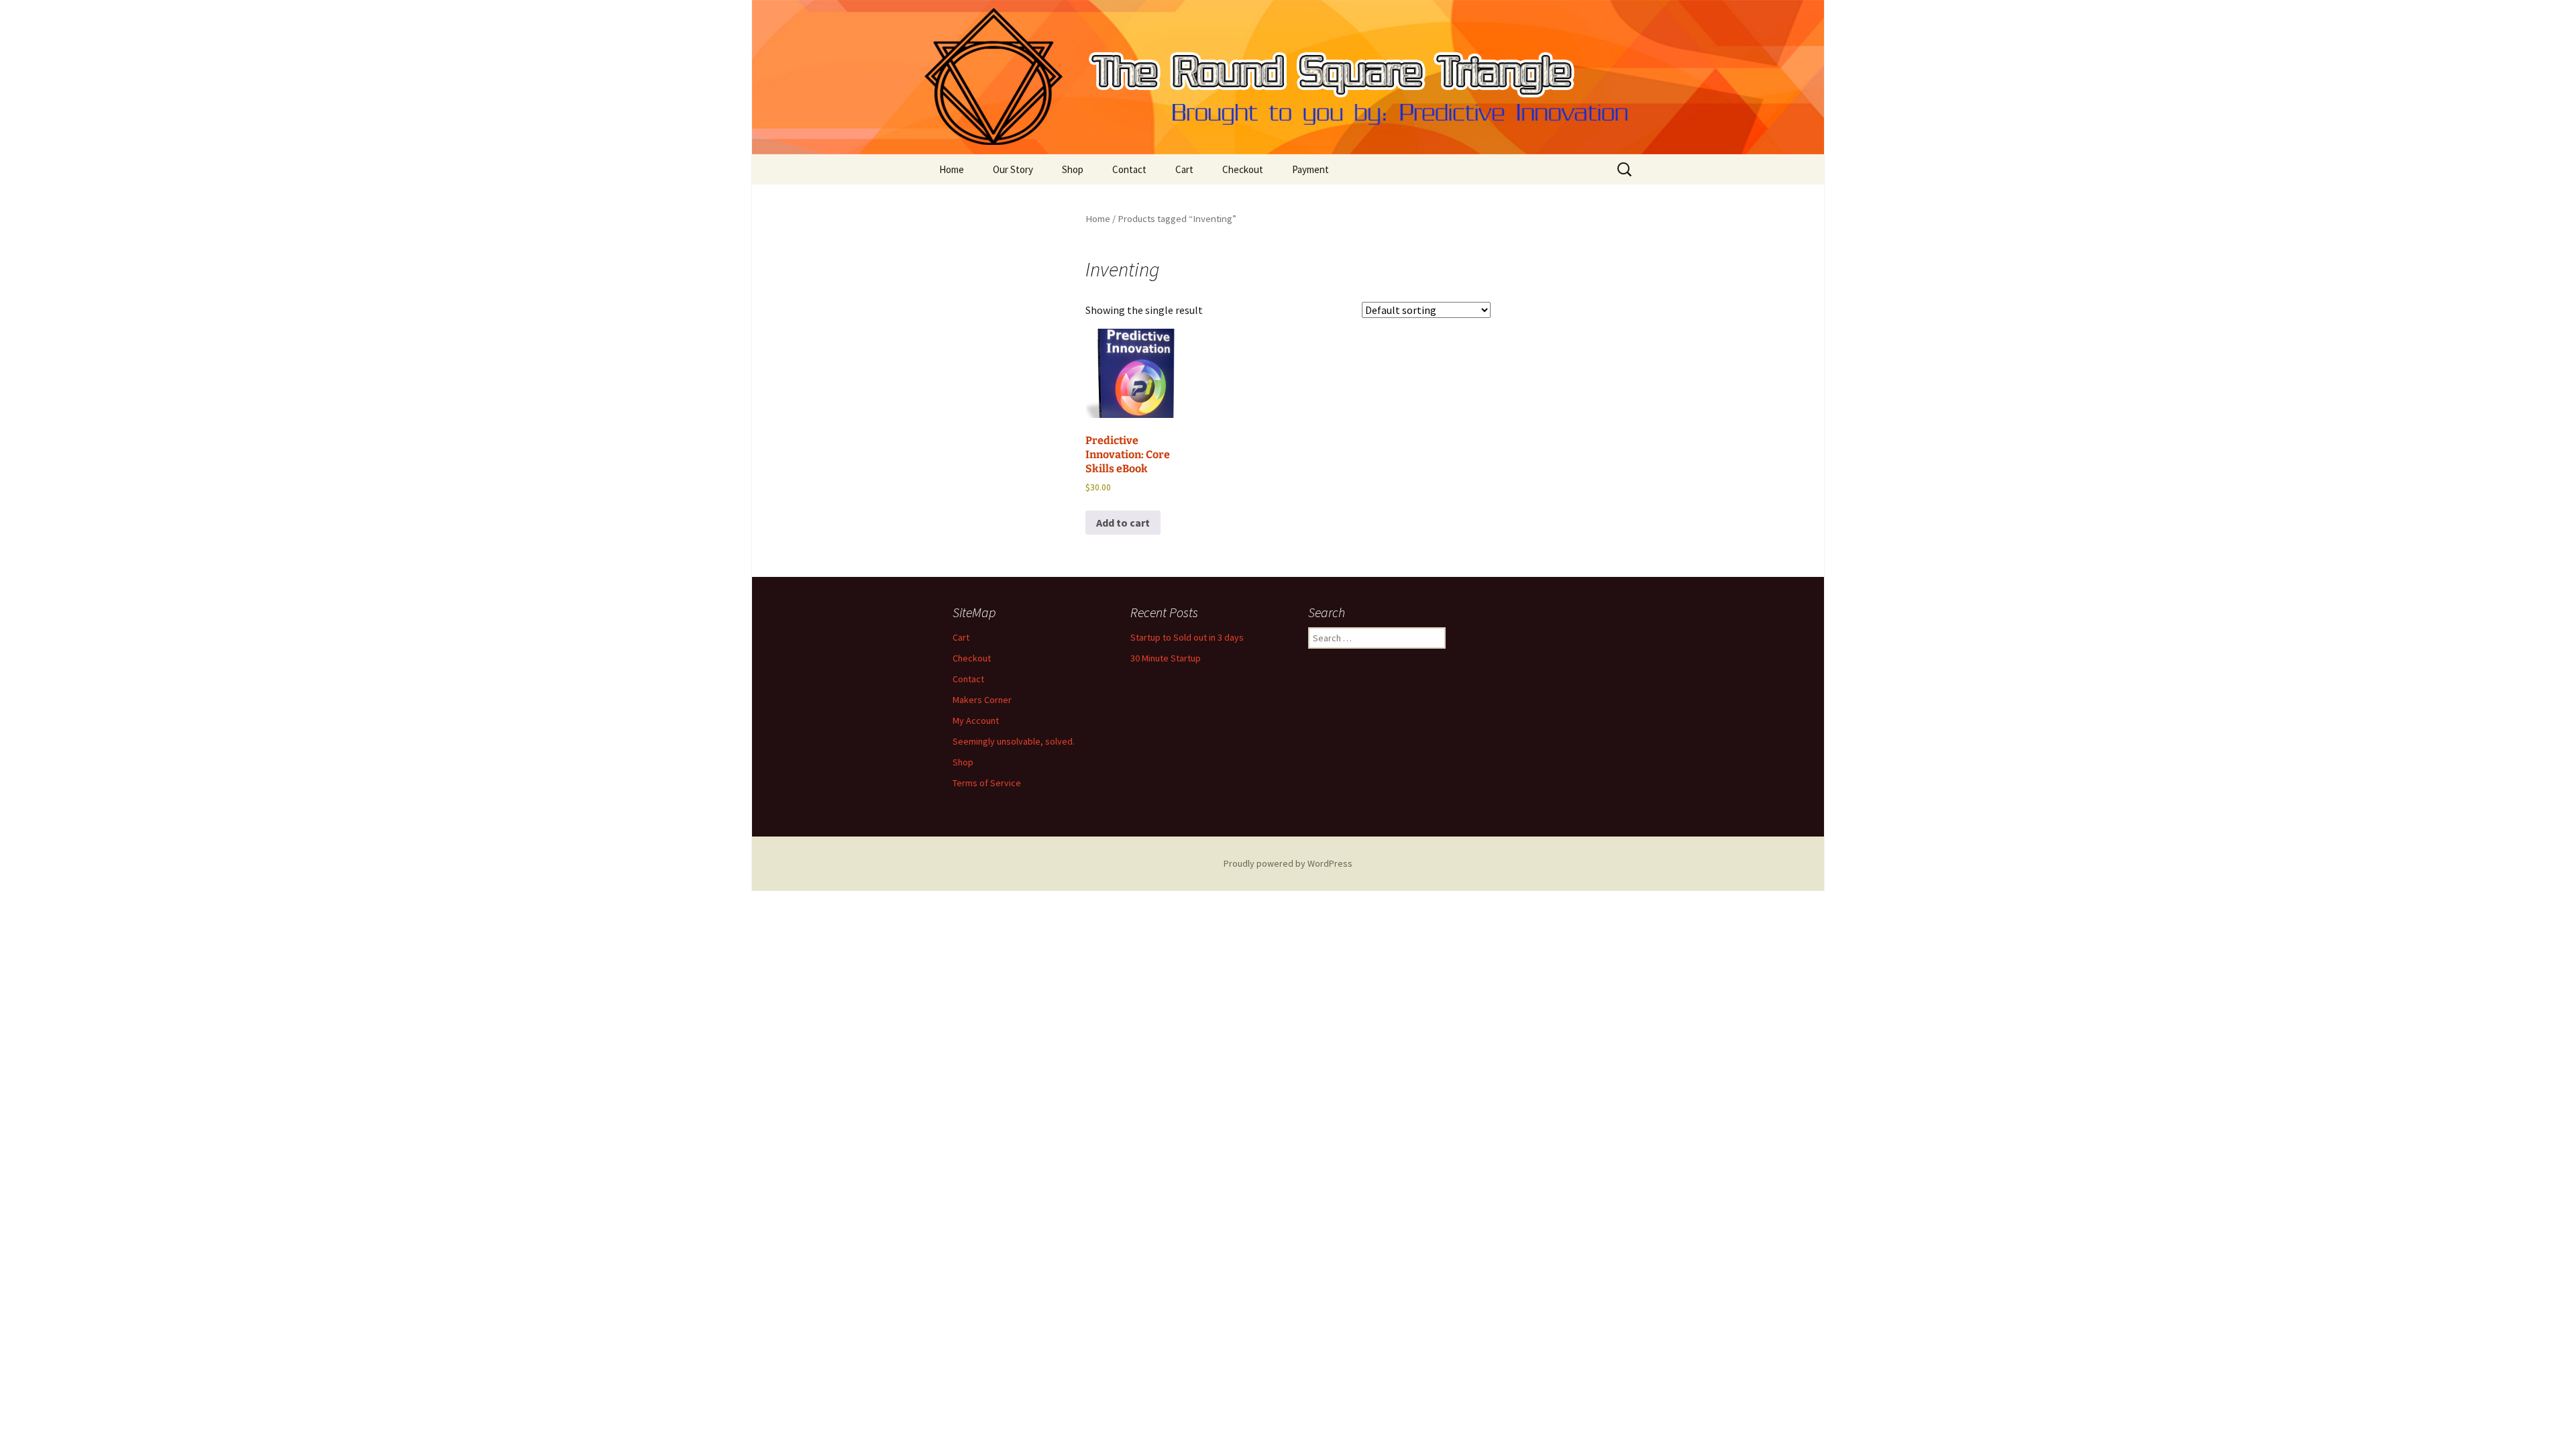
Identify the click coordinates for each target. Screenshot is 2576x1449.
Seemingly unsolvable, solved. (1014, 741)
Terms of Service (987, 783)
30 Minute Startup (1166, 658)
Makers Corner (982, 700)
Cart (1184, 169)
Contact (1129, 169)
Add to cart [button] (1123, 523)
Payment (1310, 169)
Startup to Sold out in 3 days (1187, 637)
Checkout (1243, 169)
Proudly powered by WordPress (1288, 863)
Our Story (1013, 169)
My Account (976, 720)
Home (952, 169)
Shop (1073, 169)
